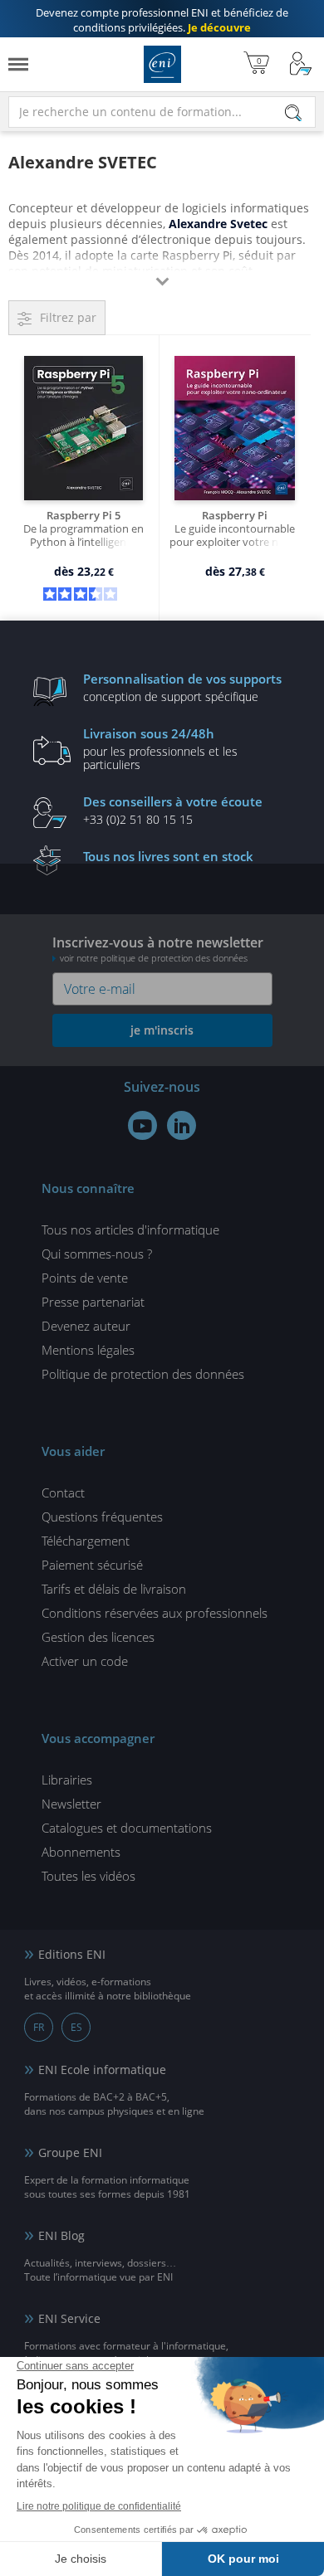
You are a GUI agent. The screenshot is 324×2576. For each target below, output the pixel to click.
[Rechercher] (293, 113)
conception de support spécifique (182, 687)
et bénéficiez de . (162, 20)
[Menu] (18, 64)
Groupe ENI (70, 2152)
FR (39, 2027)
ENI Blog (61, 2235)
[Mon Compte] (301, 64)
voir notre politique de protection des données (154, 958)
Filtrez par (68, 317)
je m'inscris (162, 1030)
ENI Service (69, 2318)
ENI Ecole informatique (102, 2070)
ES (76, 2027)
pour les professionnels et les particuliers (160, 748)
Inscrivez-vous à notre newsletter (158, 949)
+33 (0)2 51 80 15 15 (173, 810)
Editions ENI (162, 64)
